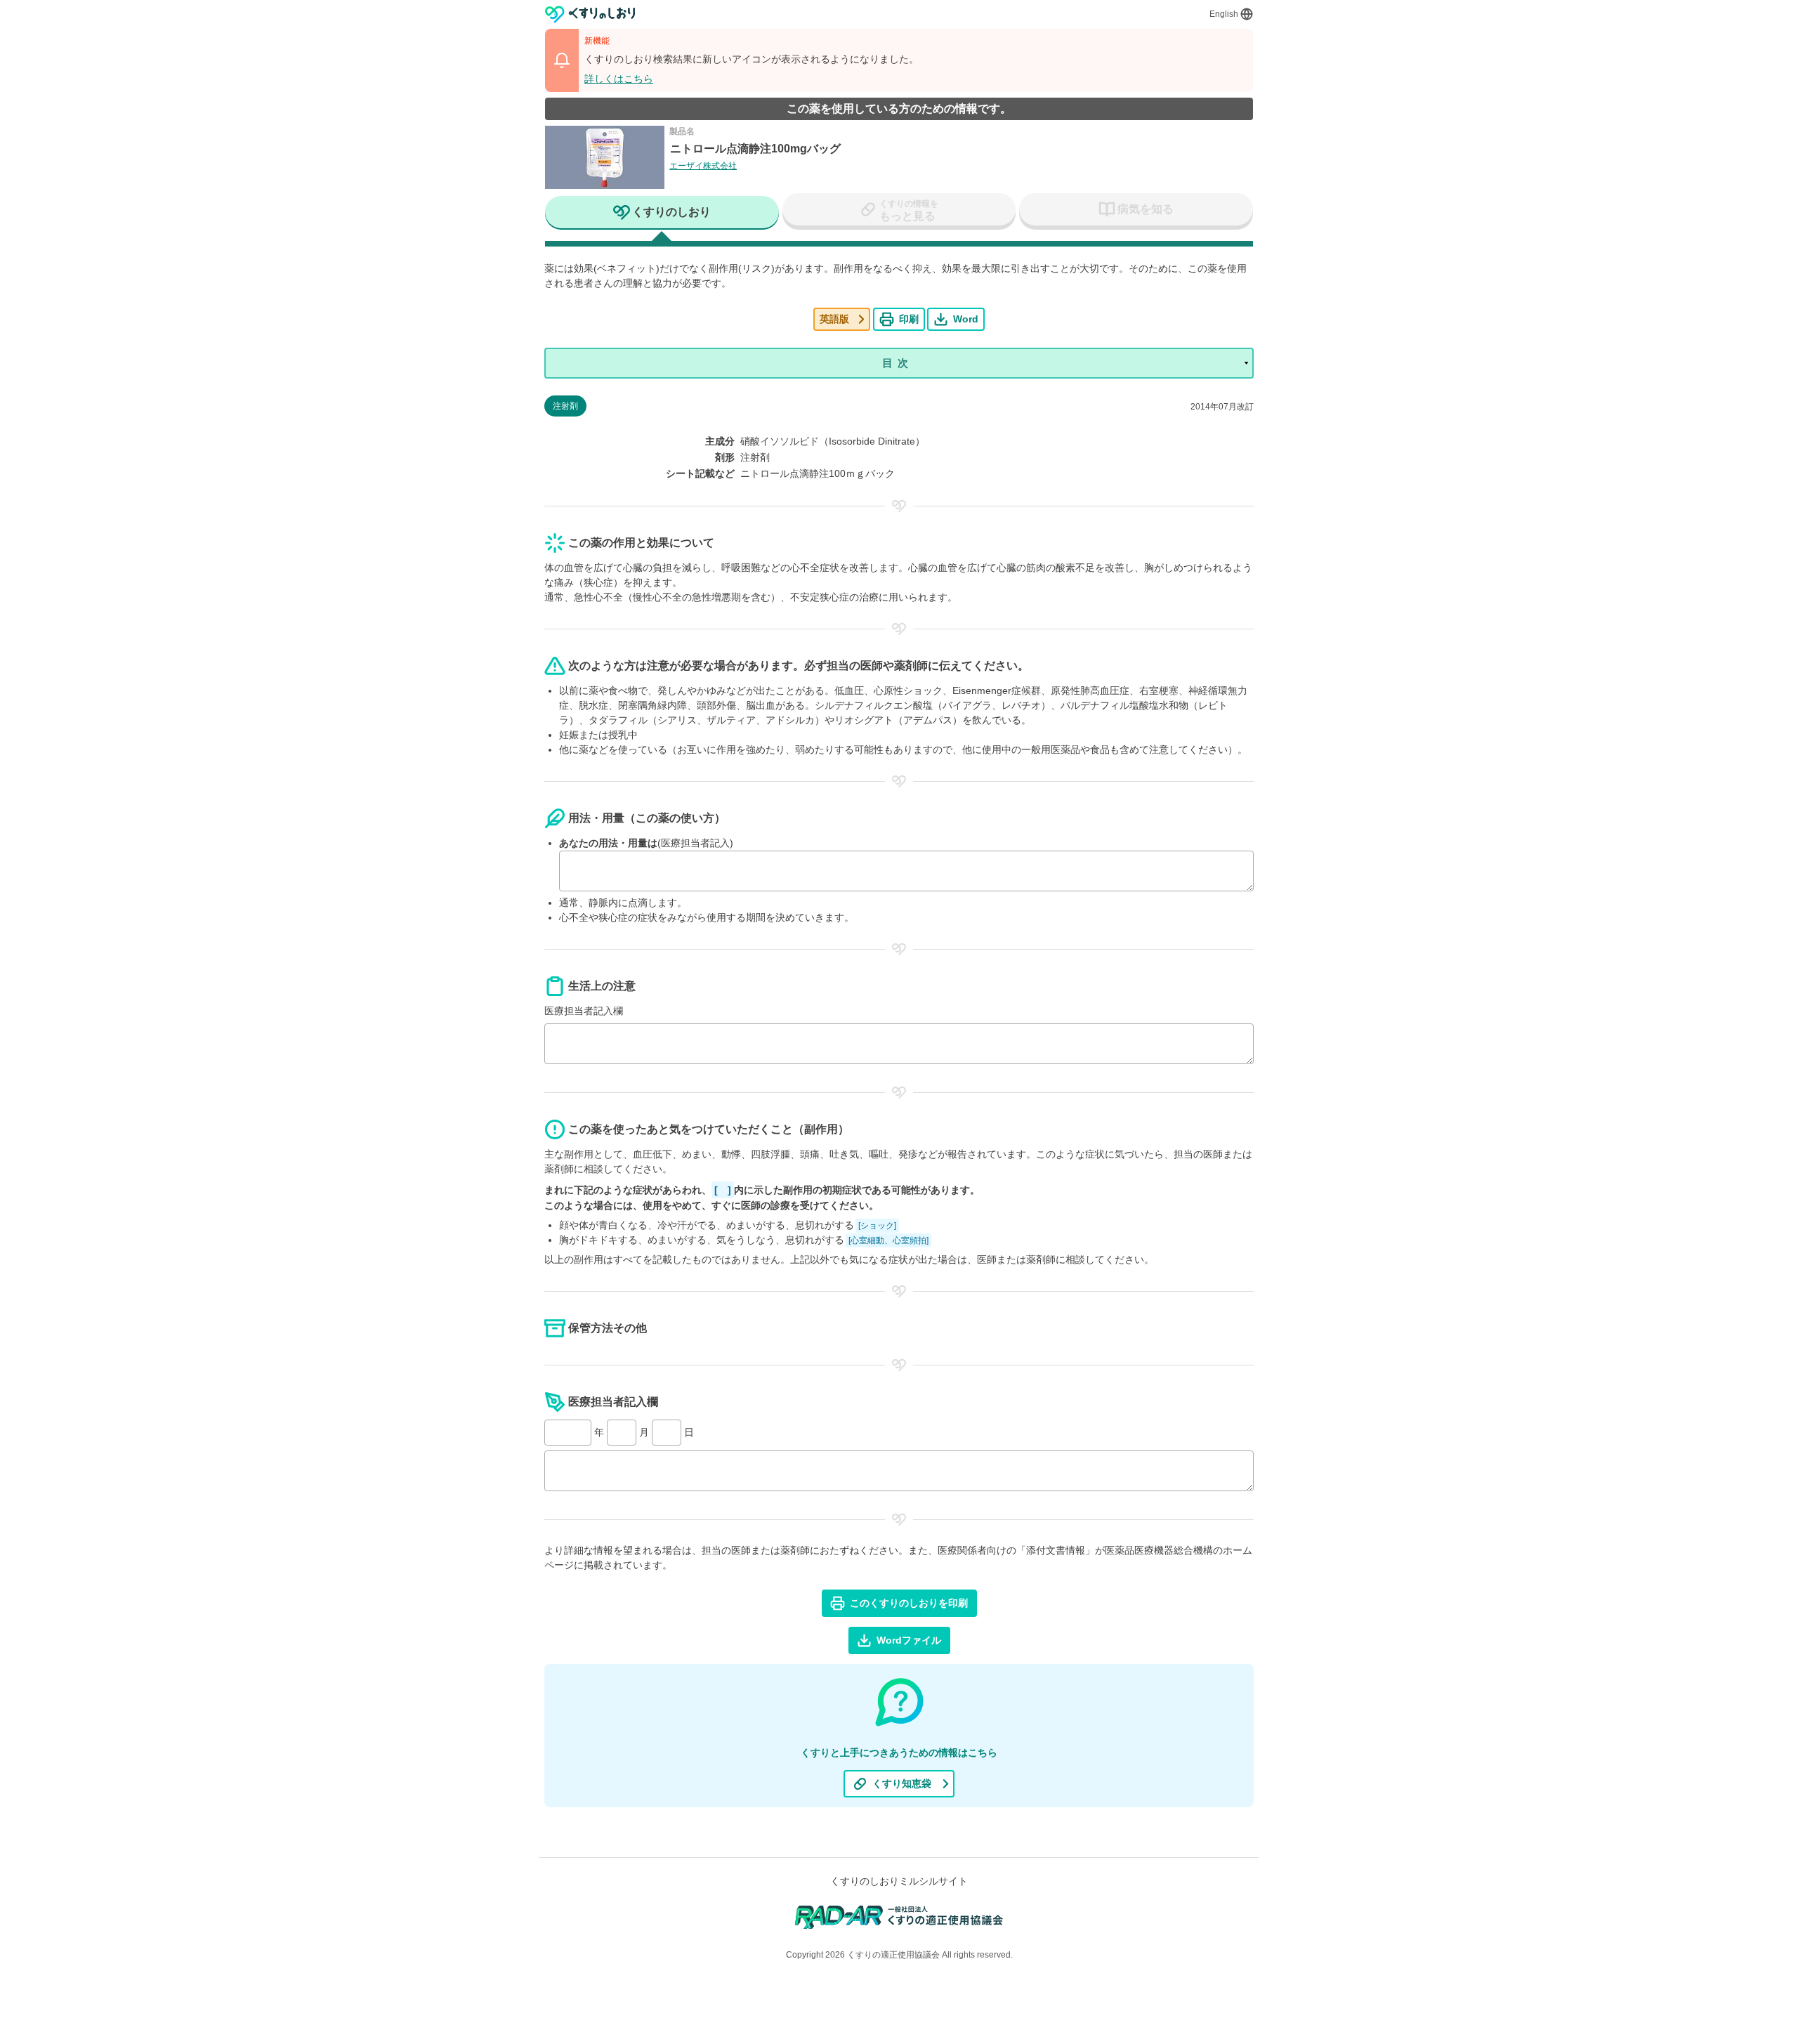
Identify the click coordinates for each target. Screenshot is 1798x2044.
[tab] (662, 214)
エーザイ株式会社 (703, 166)
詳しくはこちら (619, 79)
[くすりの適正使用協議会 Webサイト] (899, 1917)
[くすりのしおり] (590, 14)
